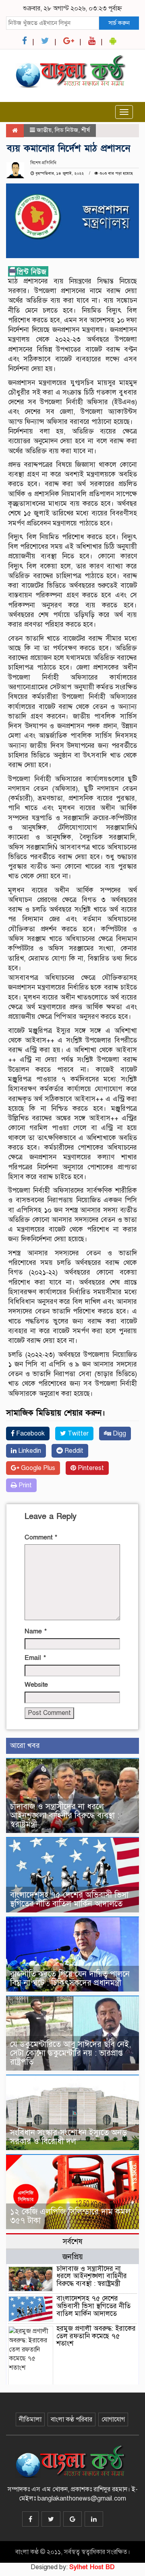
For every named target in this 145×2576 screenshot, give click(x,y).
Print (24, 1485)
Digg (119, 1434)
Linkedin (29, 1451)
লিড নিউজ (66, 130)
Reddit (73, 1451)
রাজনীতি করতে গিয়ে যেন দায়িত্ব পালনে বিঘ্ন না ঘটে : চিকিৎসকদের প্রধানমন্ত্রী (70, 1978)
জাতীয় (44, 130)
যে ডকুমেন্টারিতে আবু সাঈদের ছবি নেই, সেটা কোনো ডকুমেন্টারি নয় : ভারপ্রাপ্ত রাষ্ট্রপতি (70, 2053)
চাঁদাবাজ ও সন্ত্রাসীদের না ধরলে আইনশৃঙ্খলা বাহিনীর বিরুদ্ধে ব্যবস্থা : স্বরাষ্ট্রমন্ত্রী (65, 1815)
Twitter (77, 1434)
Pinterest (90, 1468)
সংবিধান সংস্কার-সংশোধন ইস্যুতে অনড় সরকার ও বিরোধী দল (68, 2137)
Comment (41, 1537)
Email (35, 1658)
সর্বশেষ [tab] (72, 2241)
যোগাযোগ (113, 2419)
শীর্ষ (86, 130)
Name (36, 1631)
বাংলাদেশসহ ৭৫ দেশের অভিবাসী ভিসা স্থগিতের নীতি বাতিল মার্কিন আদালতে (69, 1899)
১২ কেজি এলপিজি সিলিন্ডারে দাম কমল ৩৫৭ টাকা (70, 2216)
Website (36, 1685)
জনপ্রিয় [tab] (73, 2257)
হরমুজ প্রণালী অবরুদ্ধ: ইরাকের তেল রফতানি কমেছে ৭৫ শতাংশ (96, 2336)
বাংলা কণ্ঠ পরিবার (71, 2419)
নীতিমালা (30, 2419)
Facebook (30, 1434)
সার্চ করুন (119, 23)
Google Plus (37, 1468)
